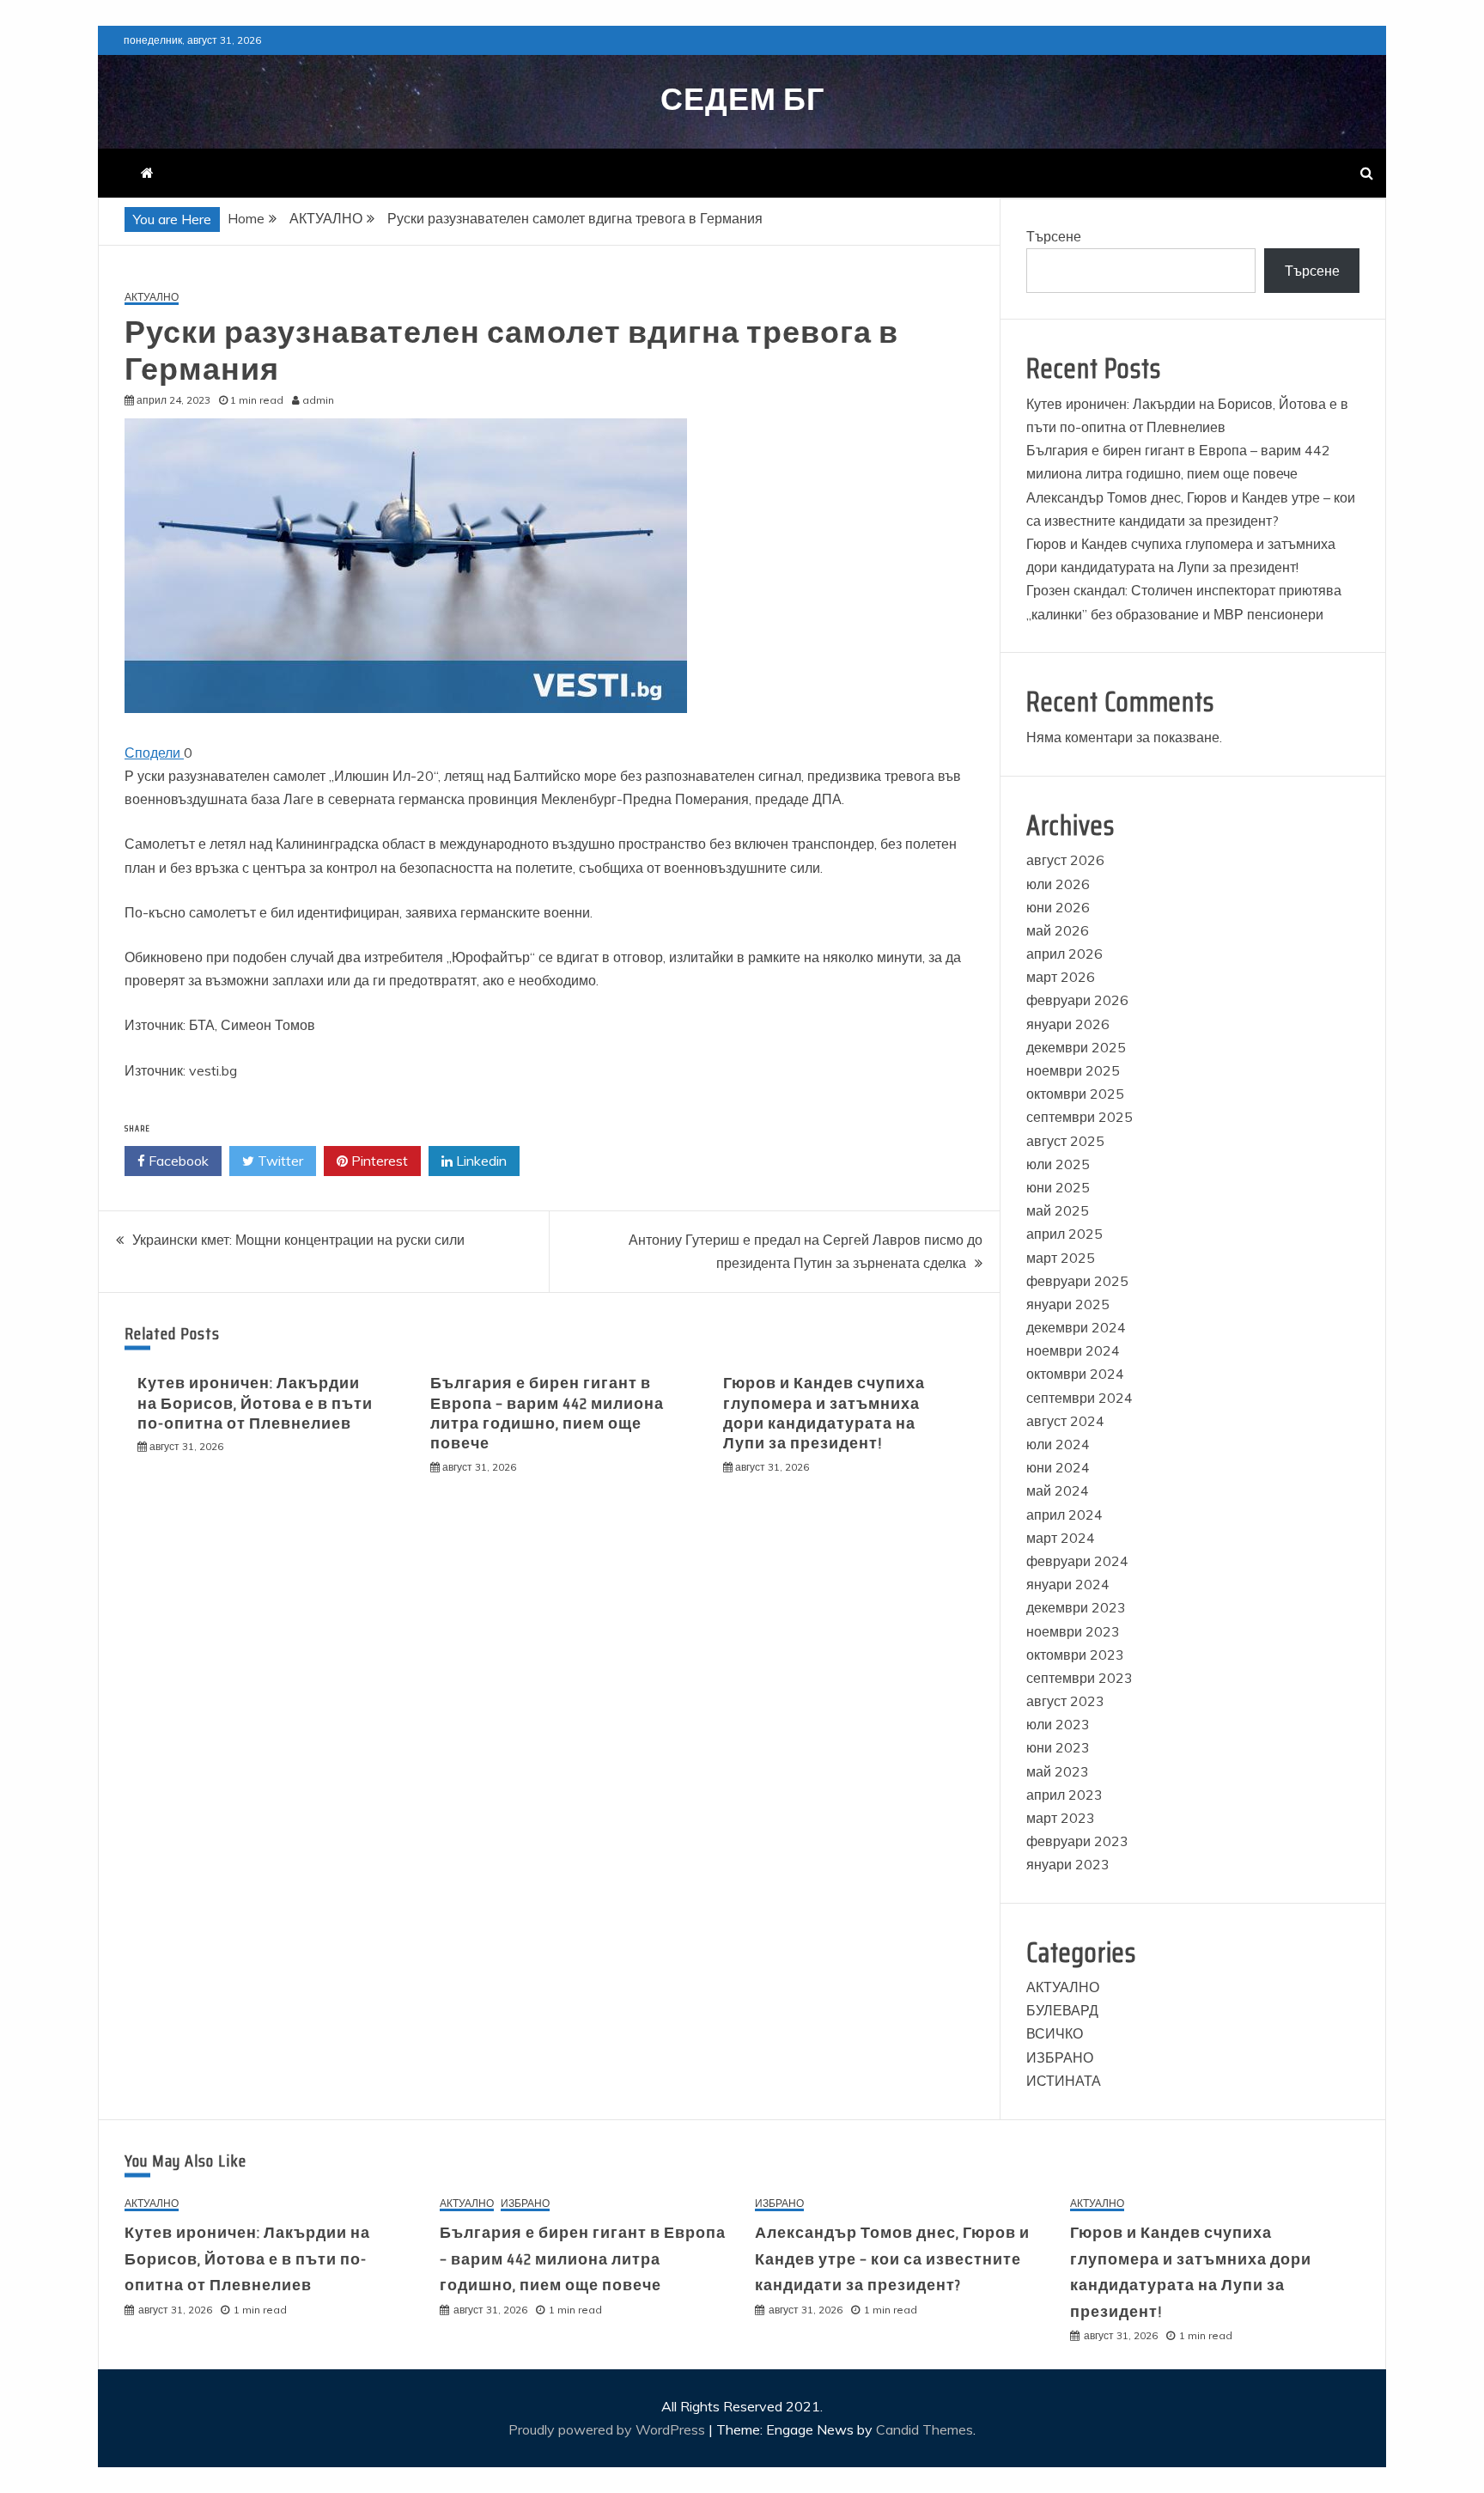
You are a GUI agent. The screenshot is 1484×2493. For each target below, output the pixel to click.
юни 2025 (1058, 1187)
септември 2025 (1080, 1117)
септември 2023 (1080, 1678)
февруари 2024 (1077, 1561)
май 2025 (1058, 1210)
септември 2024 (1080, 1398)
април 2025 (1064, 1234)
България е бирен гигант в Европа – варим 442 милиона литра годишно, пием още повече (547, 1413)
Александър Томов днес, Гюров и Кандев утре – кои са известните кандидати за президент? (892, 2259)
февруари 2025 (1077, 1281)
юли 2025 (1058, 1164)
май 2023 (1058, 1771)
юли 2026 (1058, 884)
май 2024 (1058, 1490)
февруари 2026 (1077, 1000)
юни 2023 (1058, 1747)
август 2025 (1065, 1141)
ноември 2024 (1073, 1350)
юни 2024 (1058, 1467)
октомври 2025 (1075, 1094)
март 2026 (1061, 977)
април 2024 (1064, 1515)
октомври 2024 (1075, 1374)
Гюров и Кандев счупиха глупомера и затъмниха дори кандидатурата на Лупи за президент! (824, 1413)
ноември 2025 (1073, 1070)
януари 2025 (1068, 1304)
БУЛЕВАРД (1062, 2010)
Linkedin (480, 1161)
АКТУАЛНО (152, 298)
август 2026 (1065, 860)
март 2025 (1061, 1258)
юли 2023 (1058, 1724)
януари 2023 (1068, 1864)
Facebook (177, 1161)
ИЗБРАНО (1060, 2057)
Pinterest (378, 1161)
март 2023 (1061, 1818)
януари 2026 (1068, 1024)
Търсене (1054, 236)
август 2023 (1065, 1701)
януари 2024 (1068, 1584)
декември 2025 (1076, 1047)
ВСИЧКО (1055, 2033)
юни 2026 (1058, 907)
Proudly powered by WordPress (608, 2429)
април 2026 (1064, 954)
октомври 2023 (1075, 1655)
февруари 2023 (1077, 1841)
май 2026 (1058, 930)
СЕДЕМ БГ (742, 99)
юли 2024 (1058, 1444)
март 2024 (1061, 1538)
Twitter (279, 1161)
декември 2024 (1076, 1327)
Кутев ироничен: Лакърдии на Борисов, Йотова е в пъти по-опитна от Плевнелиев (255, 1403)
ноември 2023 (1073, 1631)
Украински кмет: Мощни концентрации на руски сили (298, 1240)
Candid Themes (924, 2429)
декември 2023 (1076, 1607)
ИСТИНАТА (1064, 2081)
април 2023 (1064, 1795)
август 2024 (1065, 1421)
